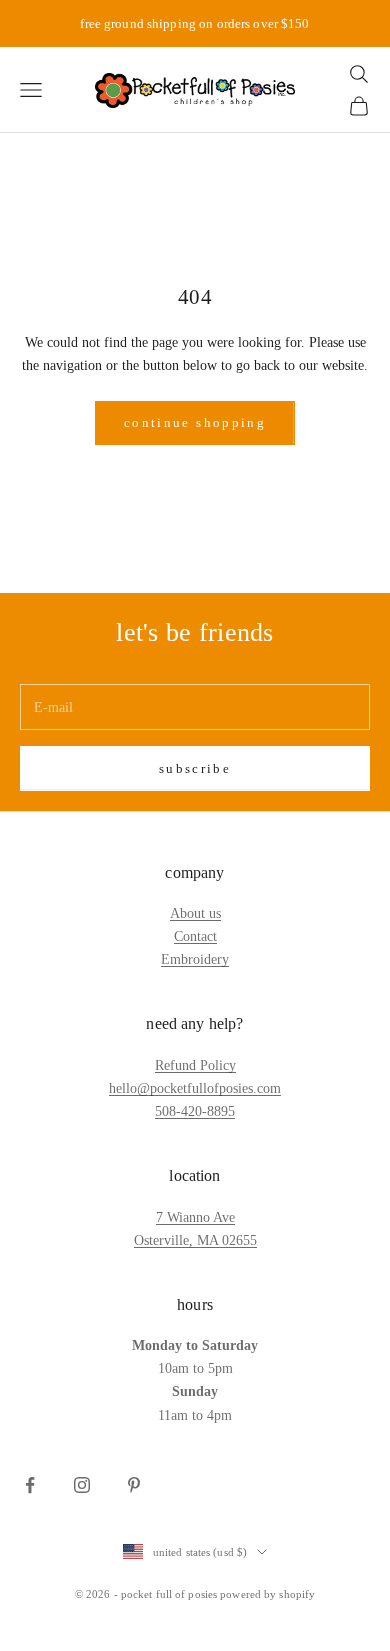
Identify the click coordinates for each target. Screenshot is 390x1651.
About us (195, 913)
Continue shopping (195, 422)
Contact (195, 936)
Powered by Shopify (267, 1594)
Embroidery (195, 959)
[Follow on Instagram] (82, 1485)
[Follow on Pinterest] (134, 1485)
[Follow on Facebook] (30, 1485)
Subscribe (195, 768)
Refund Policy (195, 1065)
